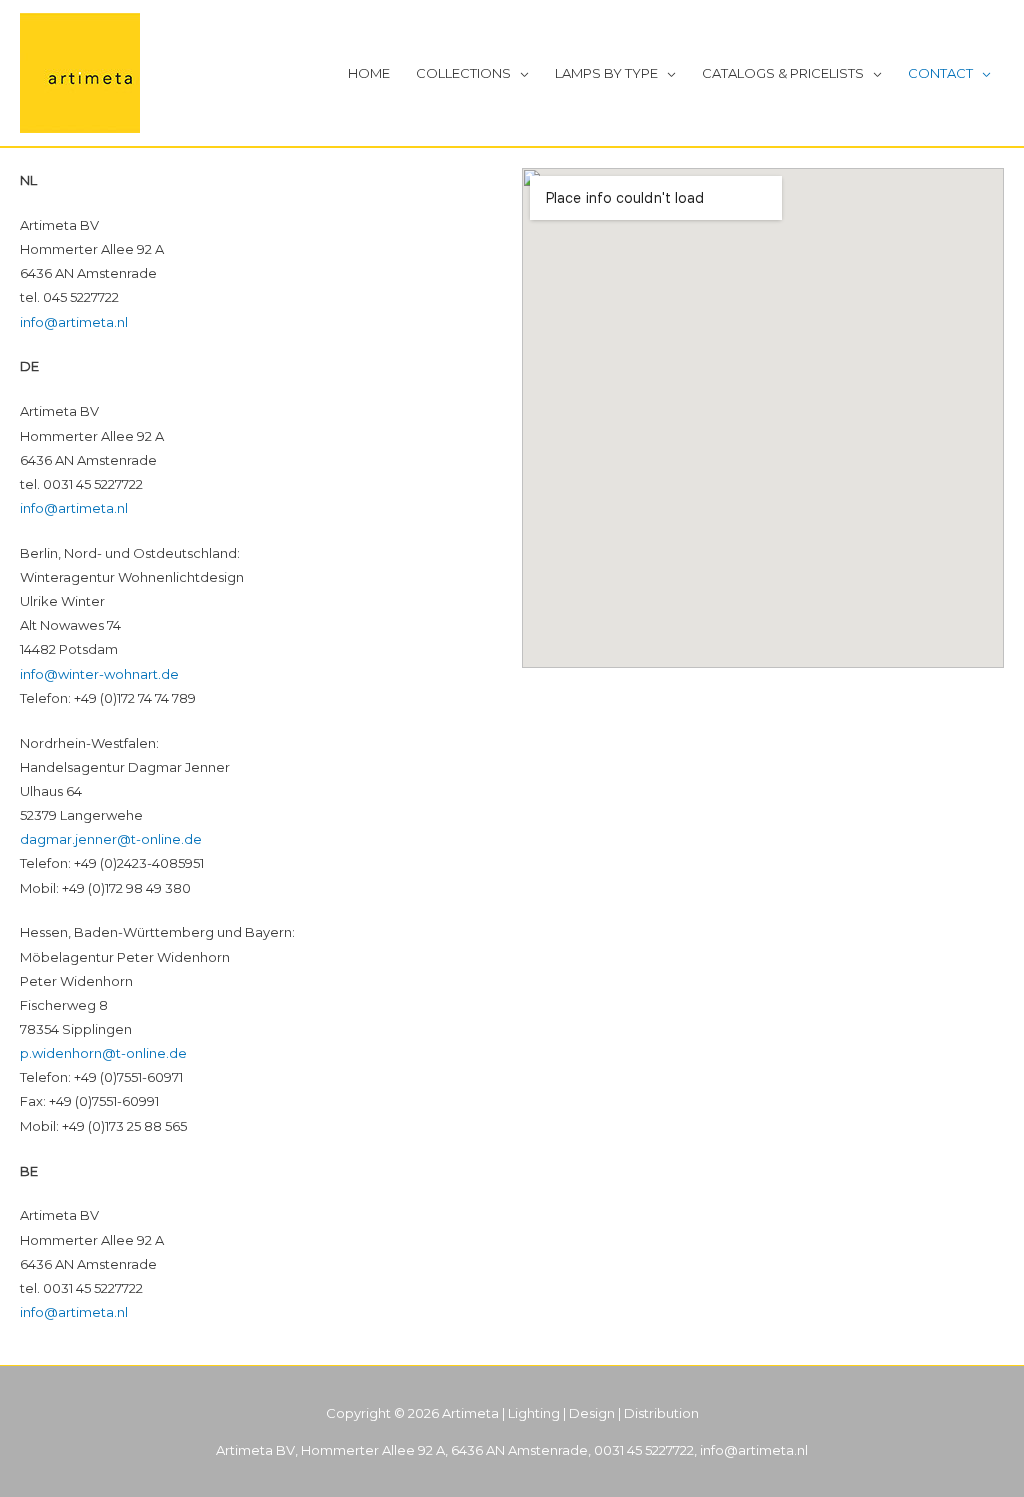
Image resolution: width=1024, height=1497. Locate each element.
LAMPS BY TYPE (606, 73)
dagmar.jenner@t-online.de (111, 839)
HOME (369, 73)
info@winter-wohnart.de (99, 674)
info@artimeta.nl (74, 322)
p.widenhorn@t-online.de (103, 1053)
